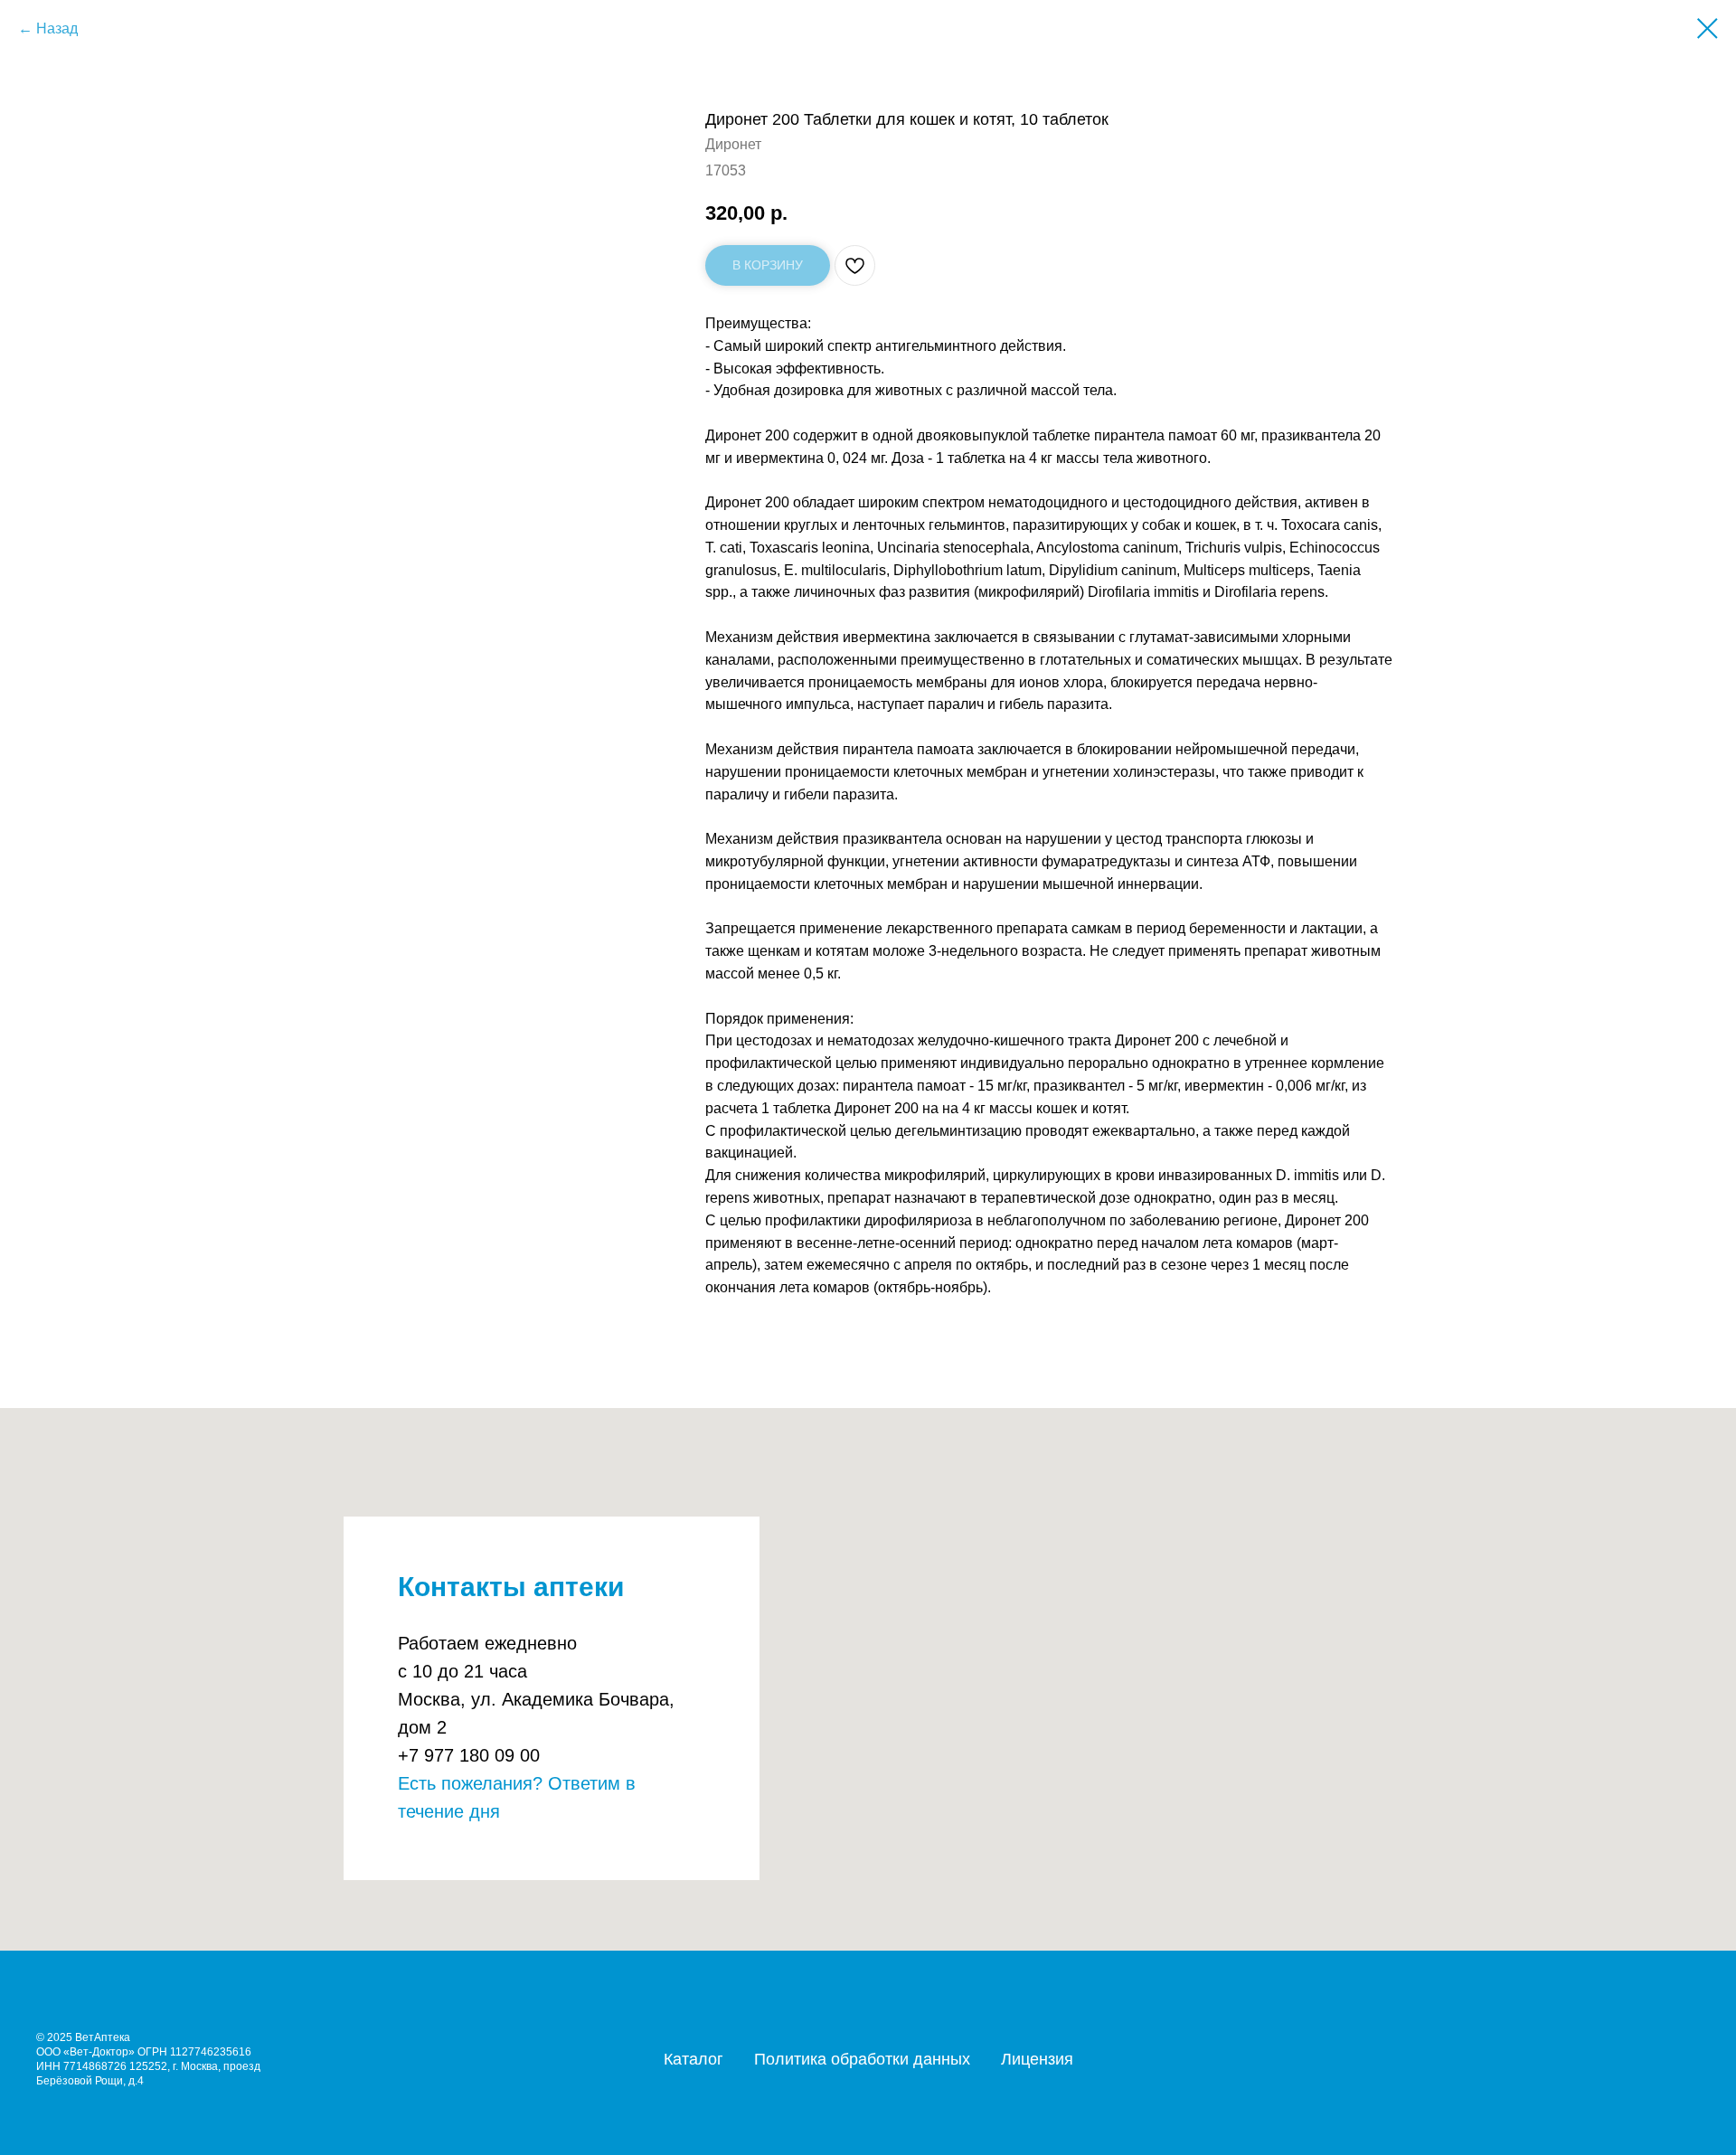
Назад (57, 28)
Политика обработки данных (862, 2059)
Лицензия (1037, 2059)
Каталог (693, 2059)
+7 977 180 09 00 (469, 1755)
